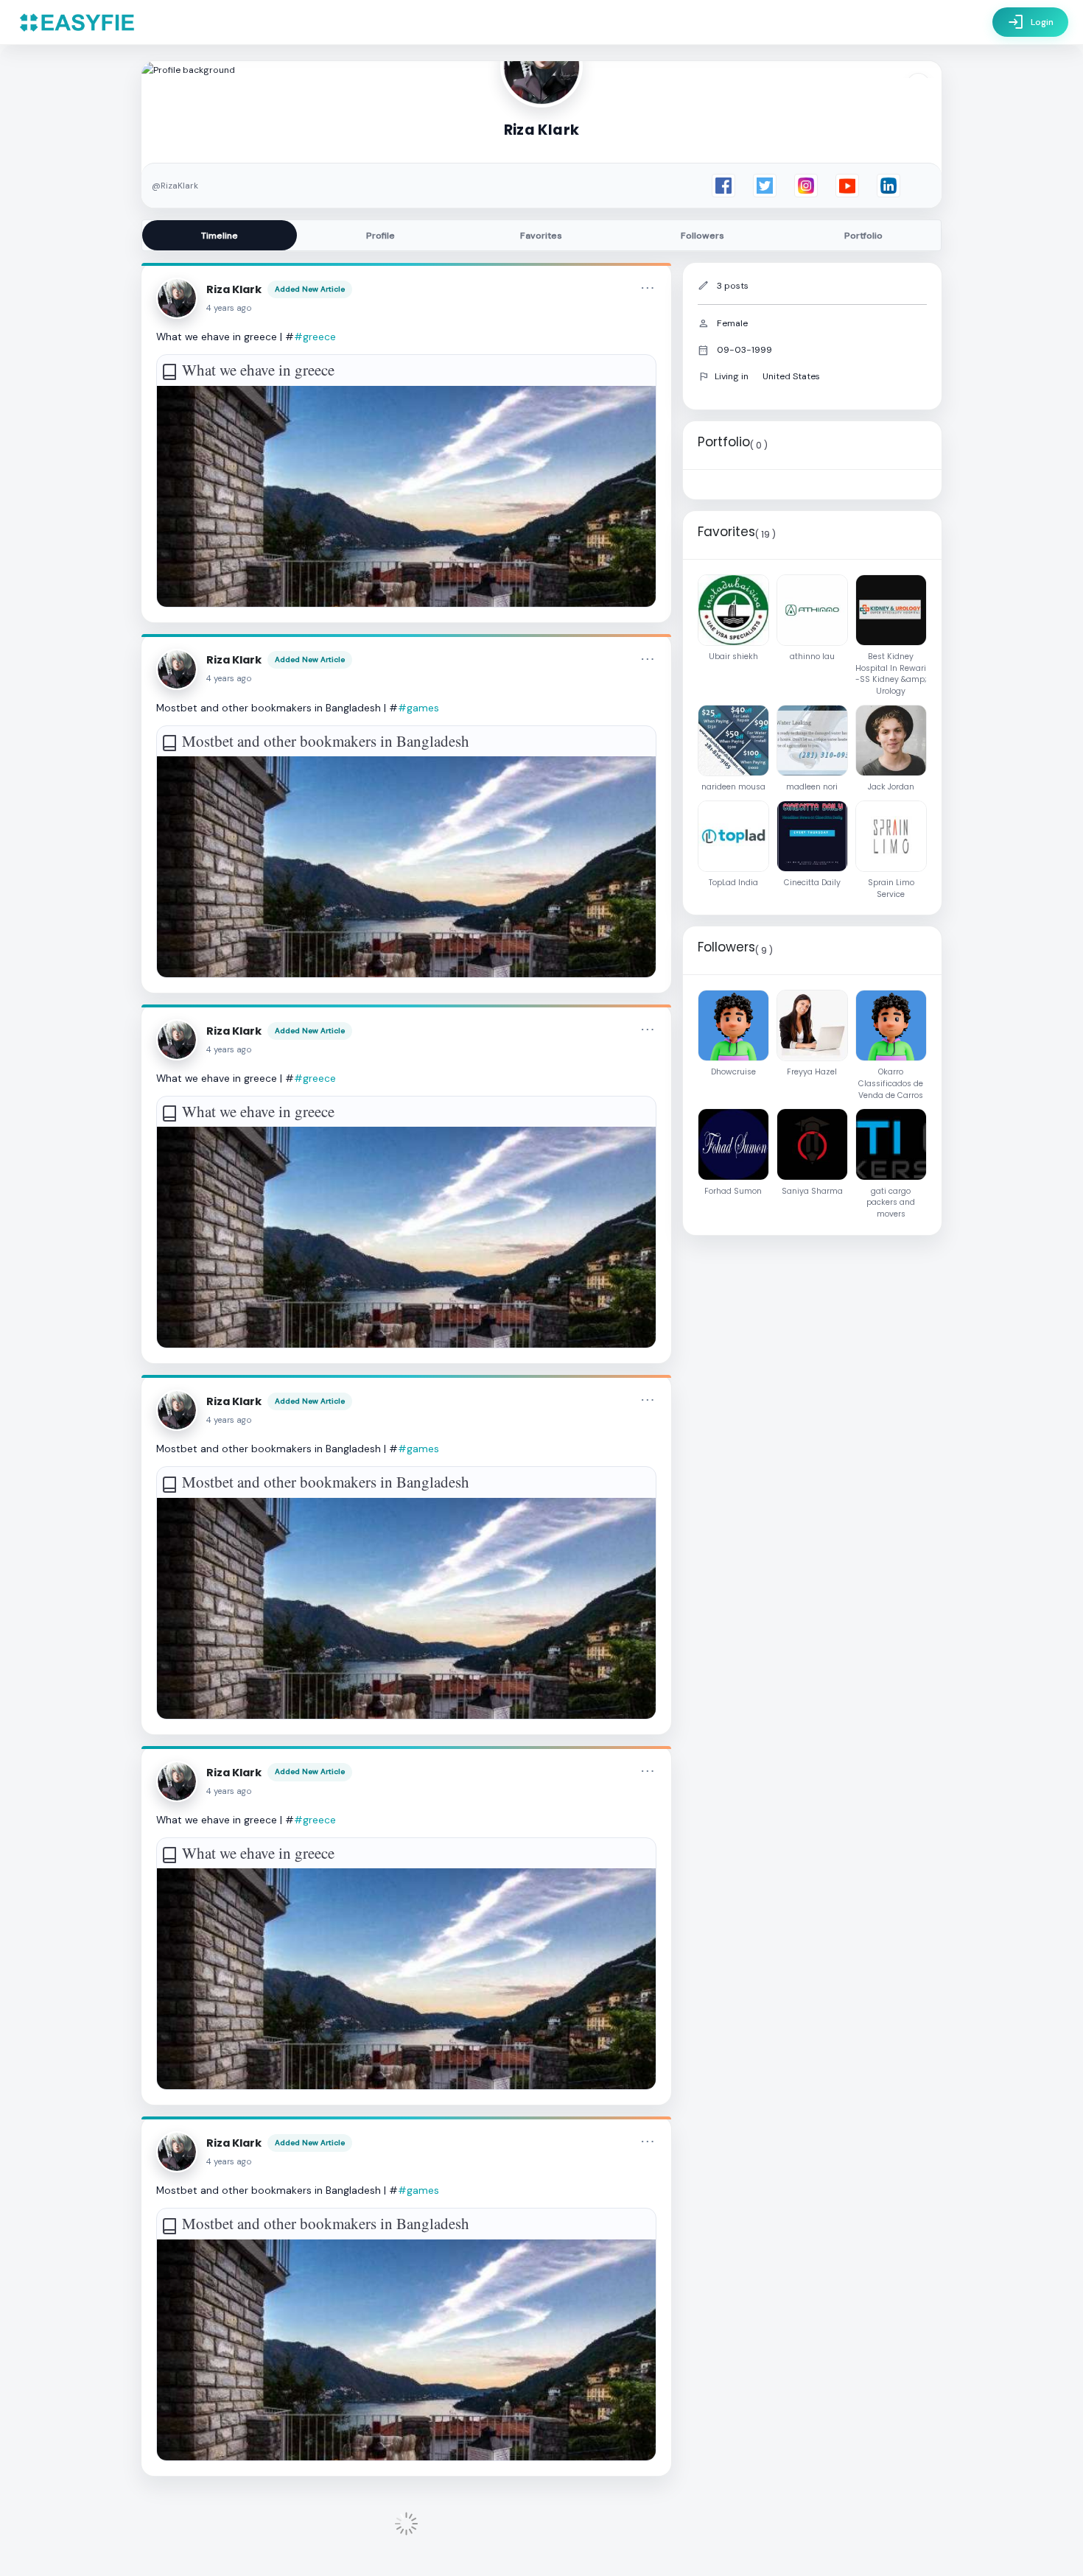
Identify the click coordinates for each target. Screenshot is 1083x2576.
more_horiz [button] (648, 288)
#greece (315, 337)
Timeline (220, 236)
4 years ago (229, 308)
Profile (381, 236)
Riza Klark (234, 289)
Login (1030, 22)
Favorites (541, 236)
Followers (702, 236)
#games (418, 708)
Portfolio (863, 236)
